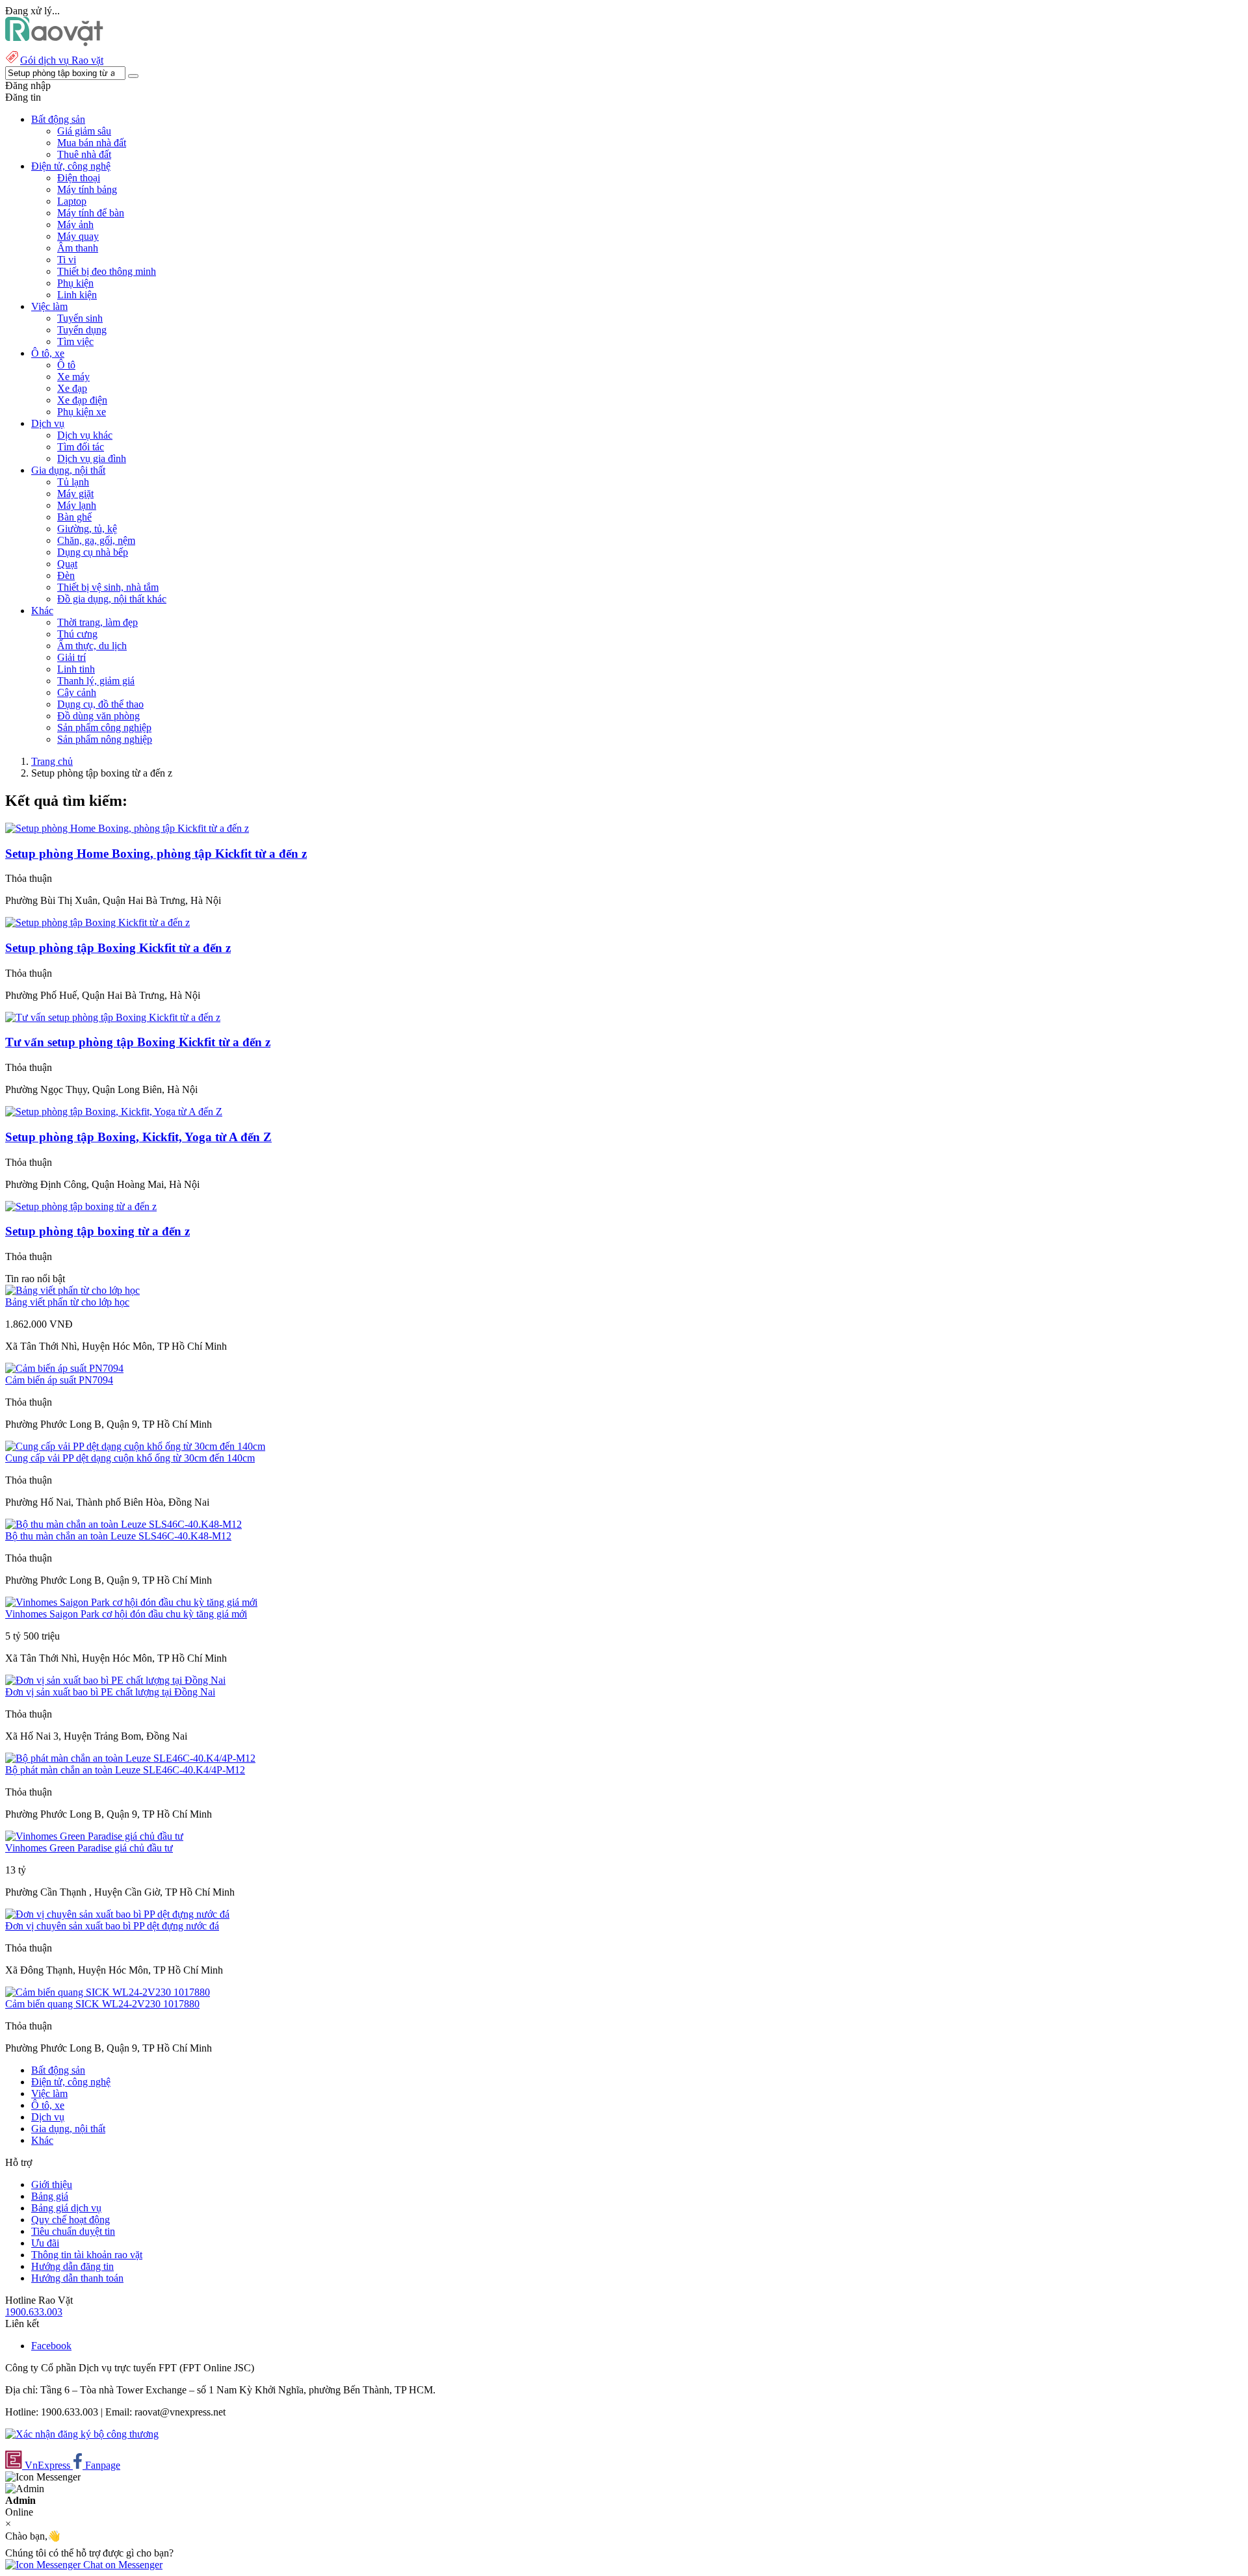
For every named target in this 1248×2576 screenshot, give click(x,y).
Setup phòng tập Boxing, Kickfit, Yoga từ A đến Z (138, 1137)
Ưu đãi (45, 2243)
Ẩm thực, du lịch (92, 646)
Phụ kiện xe (82, 412)
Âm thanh (78, 248)
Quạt (67, 564)
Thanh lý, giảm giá (96, 681)
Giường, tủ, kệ (87, 529)
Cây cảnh (77, 692)
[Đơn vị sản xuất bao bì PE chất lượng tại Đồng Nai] (115, 1680)
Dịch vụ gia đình (92, 458)
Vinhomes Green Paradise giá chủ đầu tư (89, 1848)
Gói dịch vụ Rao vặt (62, 60)
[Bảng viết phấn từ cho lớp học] (72, 1290)
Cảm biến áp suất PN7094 (59, 1380)
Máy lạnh (77, 505)
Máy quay (78, 236)
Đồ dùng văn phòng (98, 716)
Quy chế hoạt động (71, 2220)
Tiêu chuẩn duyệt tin (73, 2231)
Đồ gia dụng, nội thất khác (112, 599)
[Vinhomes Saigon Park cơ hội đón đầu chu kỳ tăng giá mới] (131, 1602)
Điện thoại (79, 178)
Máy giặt (75, 494)
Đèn (66, 575)
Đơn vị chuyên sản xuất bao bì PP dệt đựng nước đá (112, 1926)
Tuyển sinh (80, 318)
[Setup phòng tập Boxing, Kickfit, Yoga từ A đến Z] (114, 1112)
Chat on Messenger (122, 2565)
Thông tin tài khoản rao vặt (87, 2255)
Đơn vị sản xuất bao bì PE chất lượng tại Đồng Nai (110, 1692)
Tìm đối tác (81, 447)
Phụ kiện (75, 283)
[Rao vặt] (54, 43)
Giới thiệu (52, 2184)
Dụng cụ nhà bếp (93, 552)
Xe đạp (72, 388)
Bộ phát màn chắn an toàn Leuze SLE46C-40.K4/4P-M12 (125, 1770)
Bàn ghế (74, 517)
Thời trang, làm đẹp (97, 622)
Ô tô (66, 365)
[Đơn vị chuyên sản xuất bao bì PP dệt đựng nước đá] (117, 1914)
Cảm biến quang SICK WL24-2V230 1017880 (102, 2004)
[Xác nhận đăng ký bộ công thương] (82, 2434)
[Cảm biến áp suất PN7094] (64, 1368)
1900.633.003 (34, 2312)
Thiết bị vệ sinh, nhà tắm (108, 587)
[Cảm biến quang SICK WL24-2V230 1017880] (108, 1992)
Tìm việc (75, 341)
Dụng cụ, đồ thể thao (100, 704)
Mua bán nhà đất (92, 143)
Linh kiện (77, 295)
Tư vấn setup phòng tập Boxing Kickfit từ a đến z (138, 1042)
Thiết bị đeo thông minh (107, 271)
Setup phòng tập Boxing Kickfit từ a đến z (118, 948)
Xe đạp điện (82, 400)
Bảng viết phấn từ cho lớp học (67, 1302)
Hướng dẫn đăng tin (72, 2266)
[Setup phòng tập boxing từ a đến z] (81, 1206)
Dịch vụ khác (85, 435)
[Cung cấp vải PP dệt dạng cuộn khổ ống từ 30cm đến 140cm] (135, 1446)
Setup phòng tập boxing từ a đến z (97, 1231)
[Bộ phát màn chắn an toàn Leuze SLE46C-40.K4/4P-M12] (130, 1758)
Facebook (51, 2346)
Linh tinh (76, 669)
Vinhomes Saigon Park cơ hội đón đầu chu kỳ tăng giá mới (126, 1614)
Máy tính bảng (87, 189)
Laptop (72, 201)
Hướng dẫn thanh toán (77, 2278)
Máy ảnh (75, 225)
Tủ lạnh (73, 482)
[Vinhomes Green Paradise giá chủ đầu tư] (94, 1836)
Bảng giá (50, 2196)
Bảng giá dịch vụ (66, 2208)
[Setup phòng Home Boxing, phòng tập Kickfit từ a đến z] (127, 828)
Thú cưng (77, 634)
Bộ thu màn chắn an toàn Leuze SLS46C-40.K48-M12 (118, 1536)
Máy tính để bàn (91, 213)
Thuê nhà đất (84, 154)
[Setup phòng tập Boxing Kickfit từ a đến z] (97, 922)
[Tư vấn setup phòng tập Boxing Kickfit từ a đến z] (113, 1017)
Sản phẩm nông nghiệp (105, 739)
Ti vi (67, 260)
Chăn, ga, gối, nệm (96, 540)
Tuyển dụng (82, 330)
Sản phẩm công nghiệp (104, 728)
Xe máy (73, 377)
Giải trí (71, 657)
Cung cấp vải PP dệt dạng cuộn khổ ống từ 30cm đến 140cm (130, 1458)
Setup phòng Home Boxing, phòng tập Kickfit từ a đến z (156, 854)
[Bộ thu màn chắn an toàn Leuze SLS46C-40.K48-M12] (123, 1524)
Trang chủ (52, 761)
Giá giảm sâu (84, 131)
